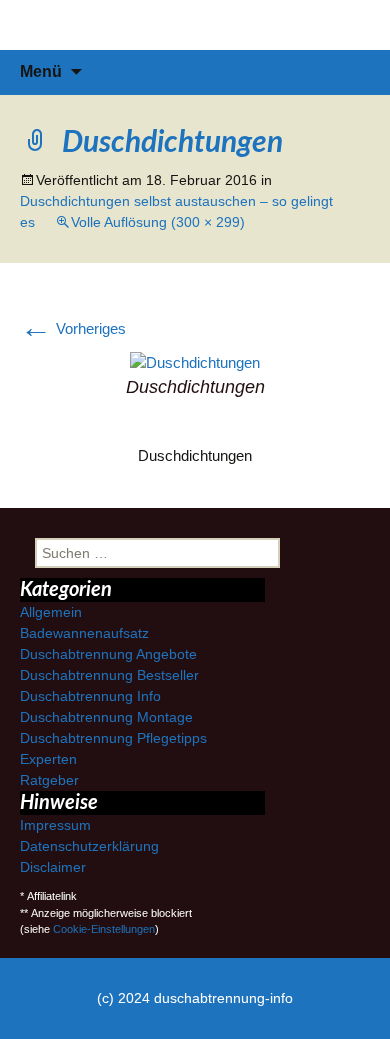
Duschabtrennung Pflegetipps (113, 738)
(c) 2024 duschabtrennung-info (195, 998)
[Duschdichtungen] (195, 361)
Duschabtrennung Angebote (108, 654)
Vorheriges (73, 328)
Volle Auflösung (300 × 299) (158, 222)
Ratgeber (49, 780)
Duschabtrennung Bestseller (109, 675)
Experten (48, 759)
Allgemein (51, 612)
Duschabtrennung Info (90, 696)
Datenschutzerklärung (89, 846)
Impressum (55, 825)
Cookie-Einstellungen (104, 929)
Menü (41, 71)
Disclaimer (53, 867)
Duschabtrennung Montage (106, 717)
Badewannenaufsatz (84, 633)
